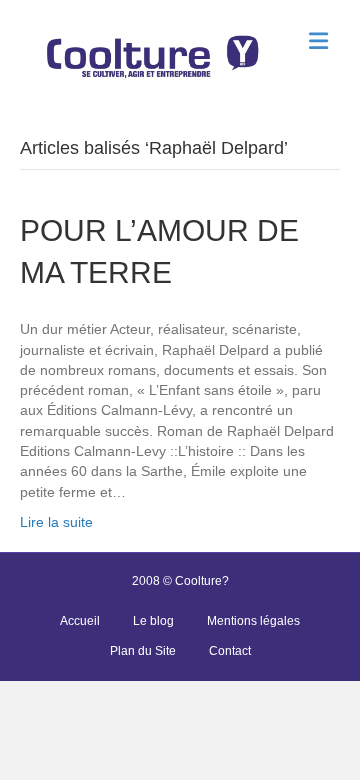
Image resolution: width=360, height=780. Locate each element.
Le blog (153, 621)
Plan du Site (143, 651)
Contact (230, 651)
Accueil (80, 621)
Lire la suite (56, 522)
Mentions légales (253, 621)
